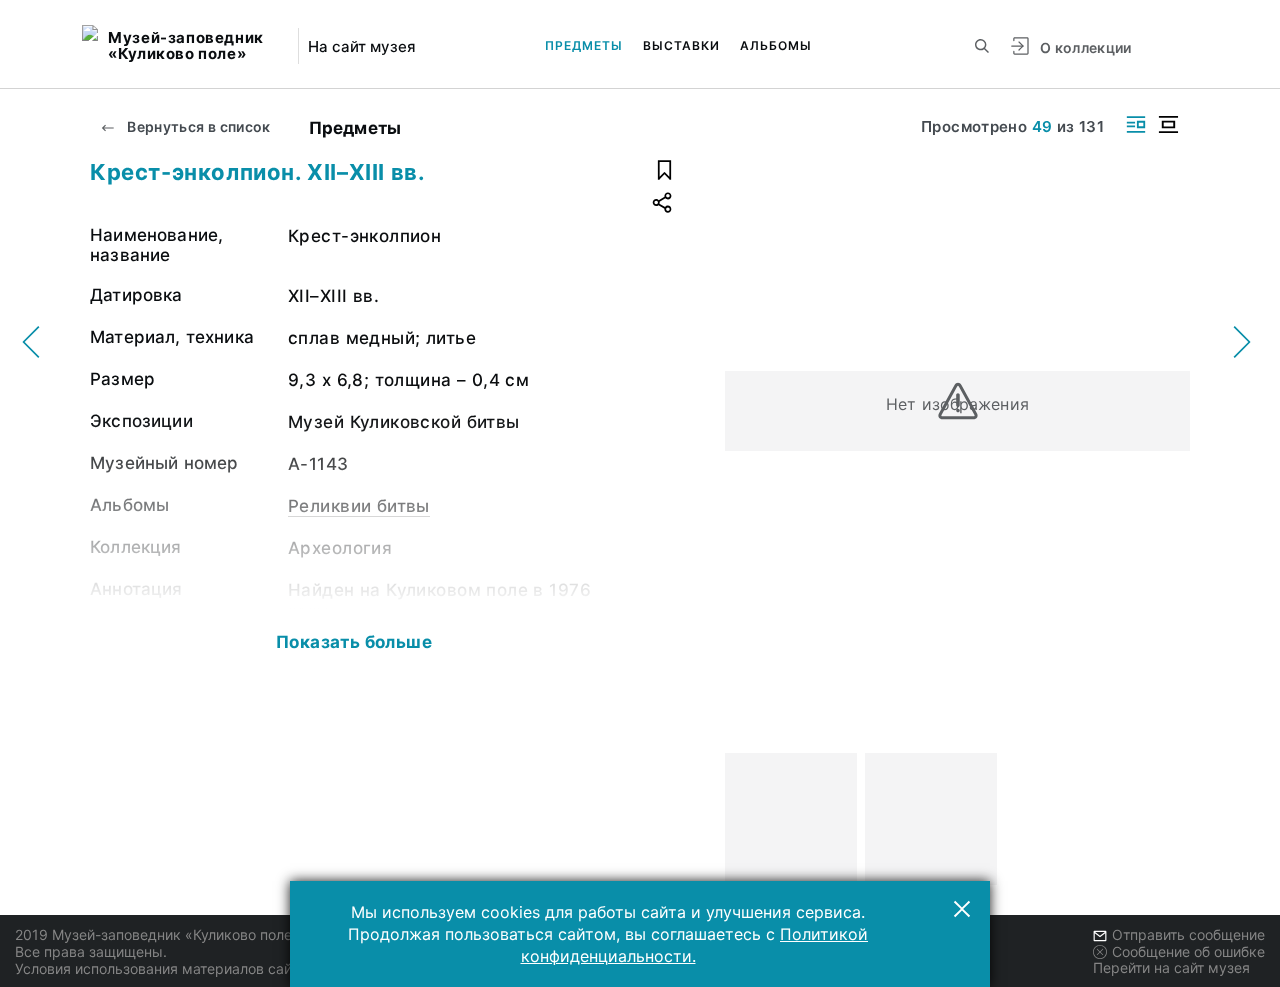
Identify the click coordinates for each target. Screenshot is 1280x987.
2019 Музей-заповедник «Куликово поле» (157, 934)
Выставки (681, 45)
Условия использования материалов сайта (160, 968)
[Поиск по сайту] (982, 46)
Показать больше (354, 642)
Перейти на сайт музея (1171, 967)
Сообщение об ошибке (1188, 951)
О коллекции (1086, 47)
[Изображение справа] (1136, 124)
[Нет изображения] (791, 819)
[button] (962, 909)
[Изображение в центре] (1168, 124)
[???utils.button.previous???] (749, 819)
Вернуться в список (197, 126)
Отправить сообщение (1188, 934)
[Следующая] (1166, 819)
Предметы (584, 45)
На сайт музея (362, 46)
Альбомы (776, 45)
